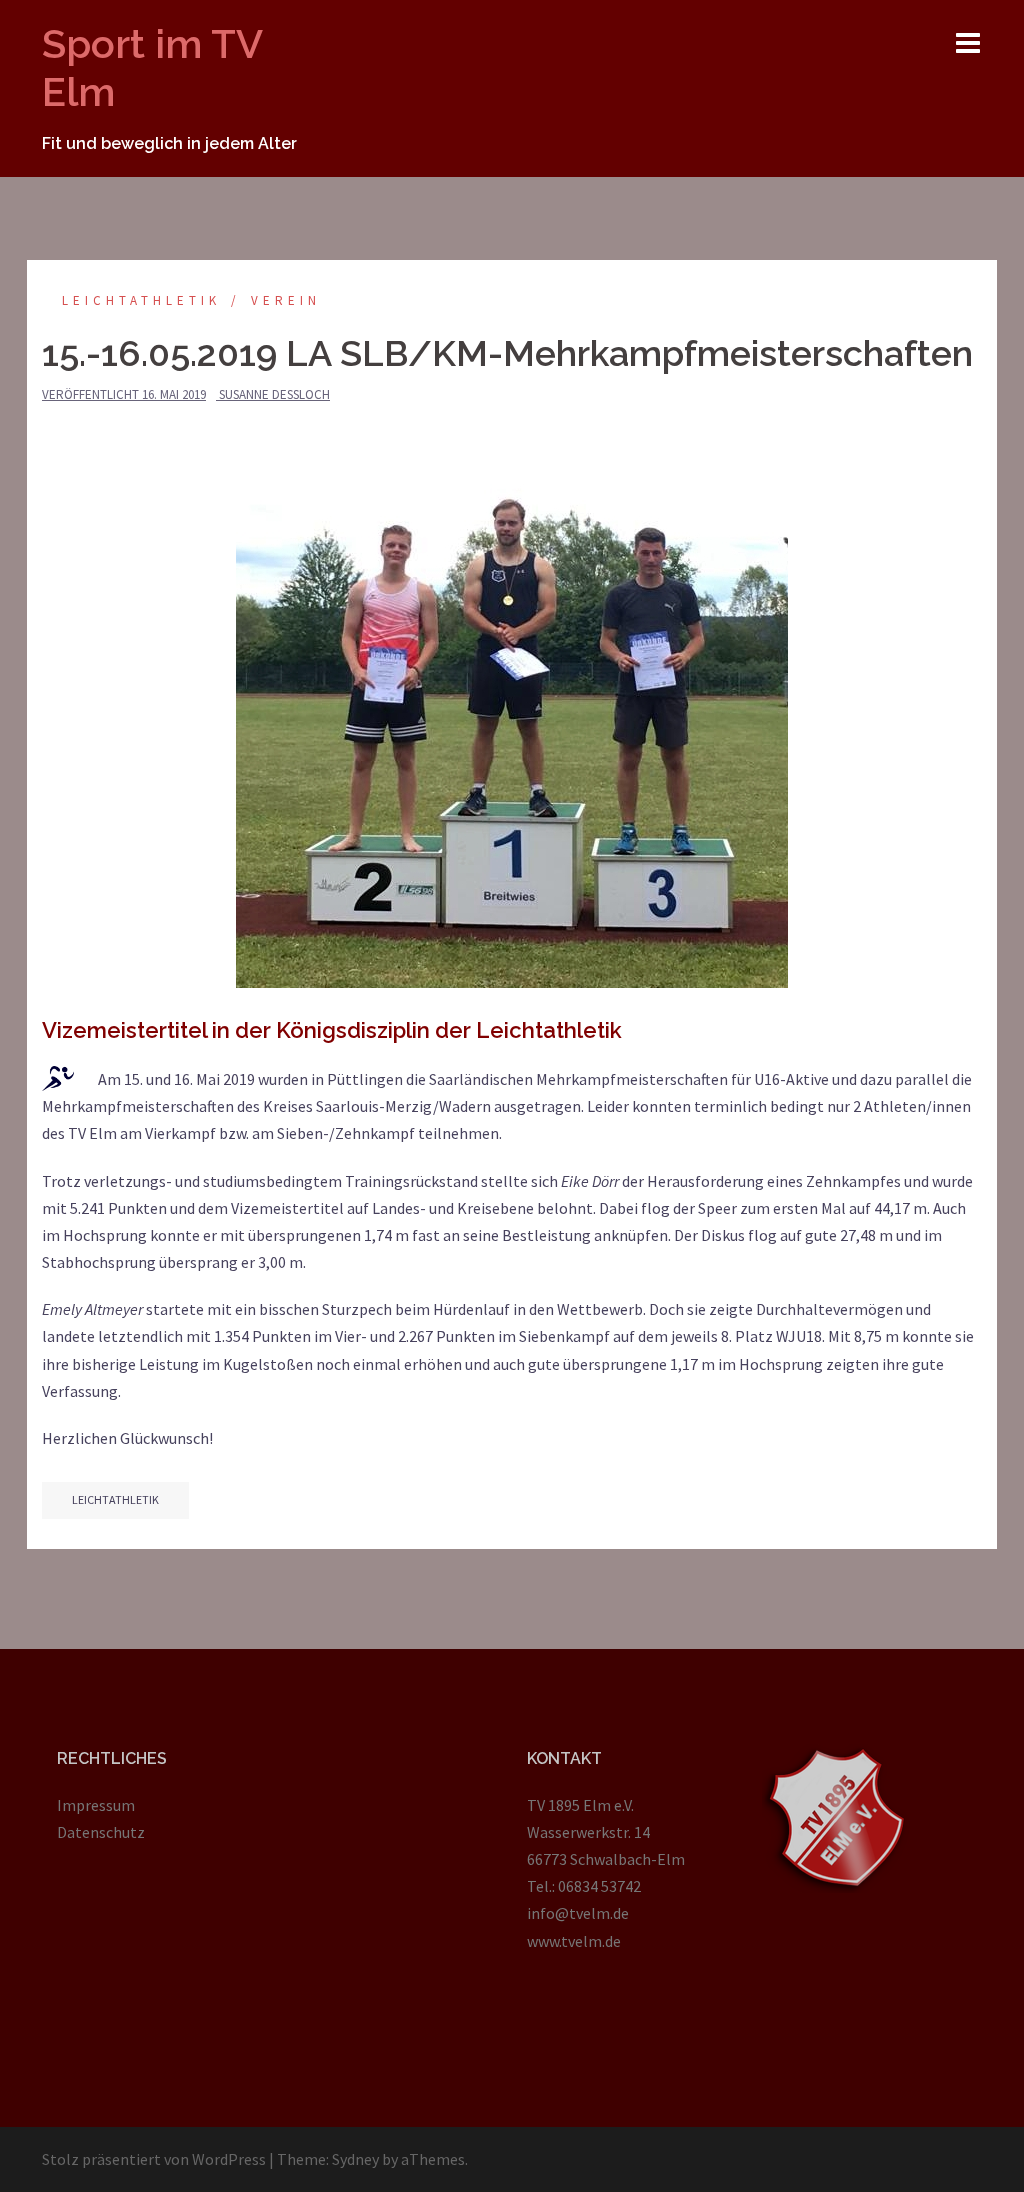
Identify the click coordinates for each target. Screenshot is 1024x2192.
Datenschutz (101, 1832)
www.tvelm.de (574, 1941)
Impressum (96, 1805)
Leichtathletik (141, 300)
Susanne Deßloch (274, 394)
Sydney (355, 2159)
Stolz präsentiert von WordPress (154, 2159)
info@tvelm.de (578, 1913)
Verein (286, 300)
